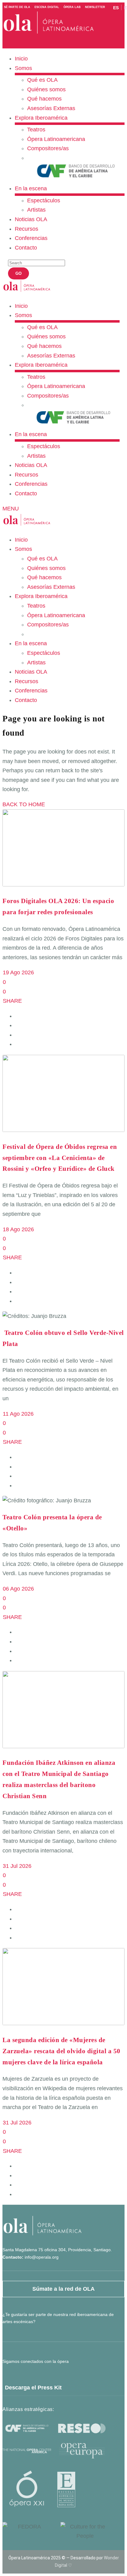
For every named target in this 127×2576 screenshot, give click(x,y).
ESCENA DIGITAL (47, 7)
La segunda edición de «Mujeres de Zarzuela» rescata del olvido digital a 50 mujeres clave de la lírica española (61, 2051)
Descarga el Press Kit (33, 2388)
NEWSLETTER (95, 7)
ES (116, 8)
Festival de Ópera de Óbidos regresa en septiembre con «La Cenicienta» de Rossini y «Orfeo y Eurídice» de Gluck (60, 1158)
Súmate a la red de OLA (63, 2289)
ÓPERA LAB (72, 7)
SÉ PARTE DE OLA (17, 7)
